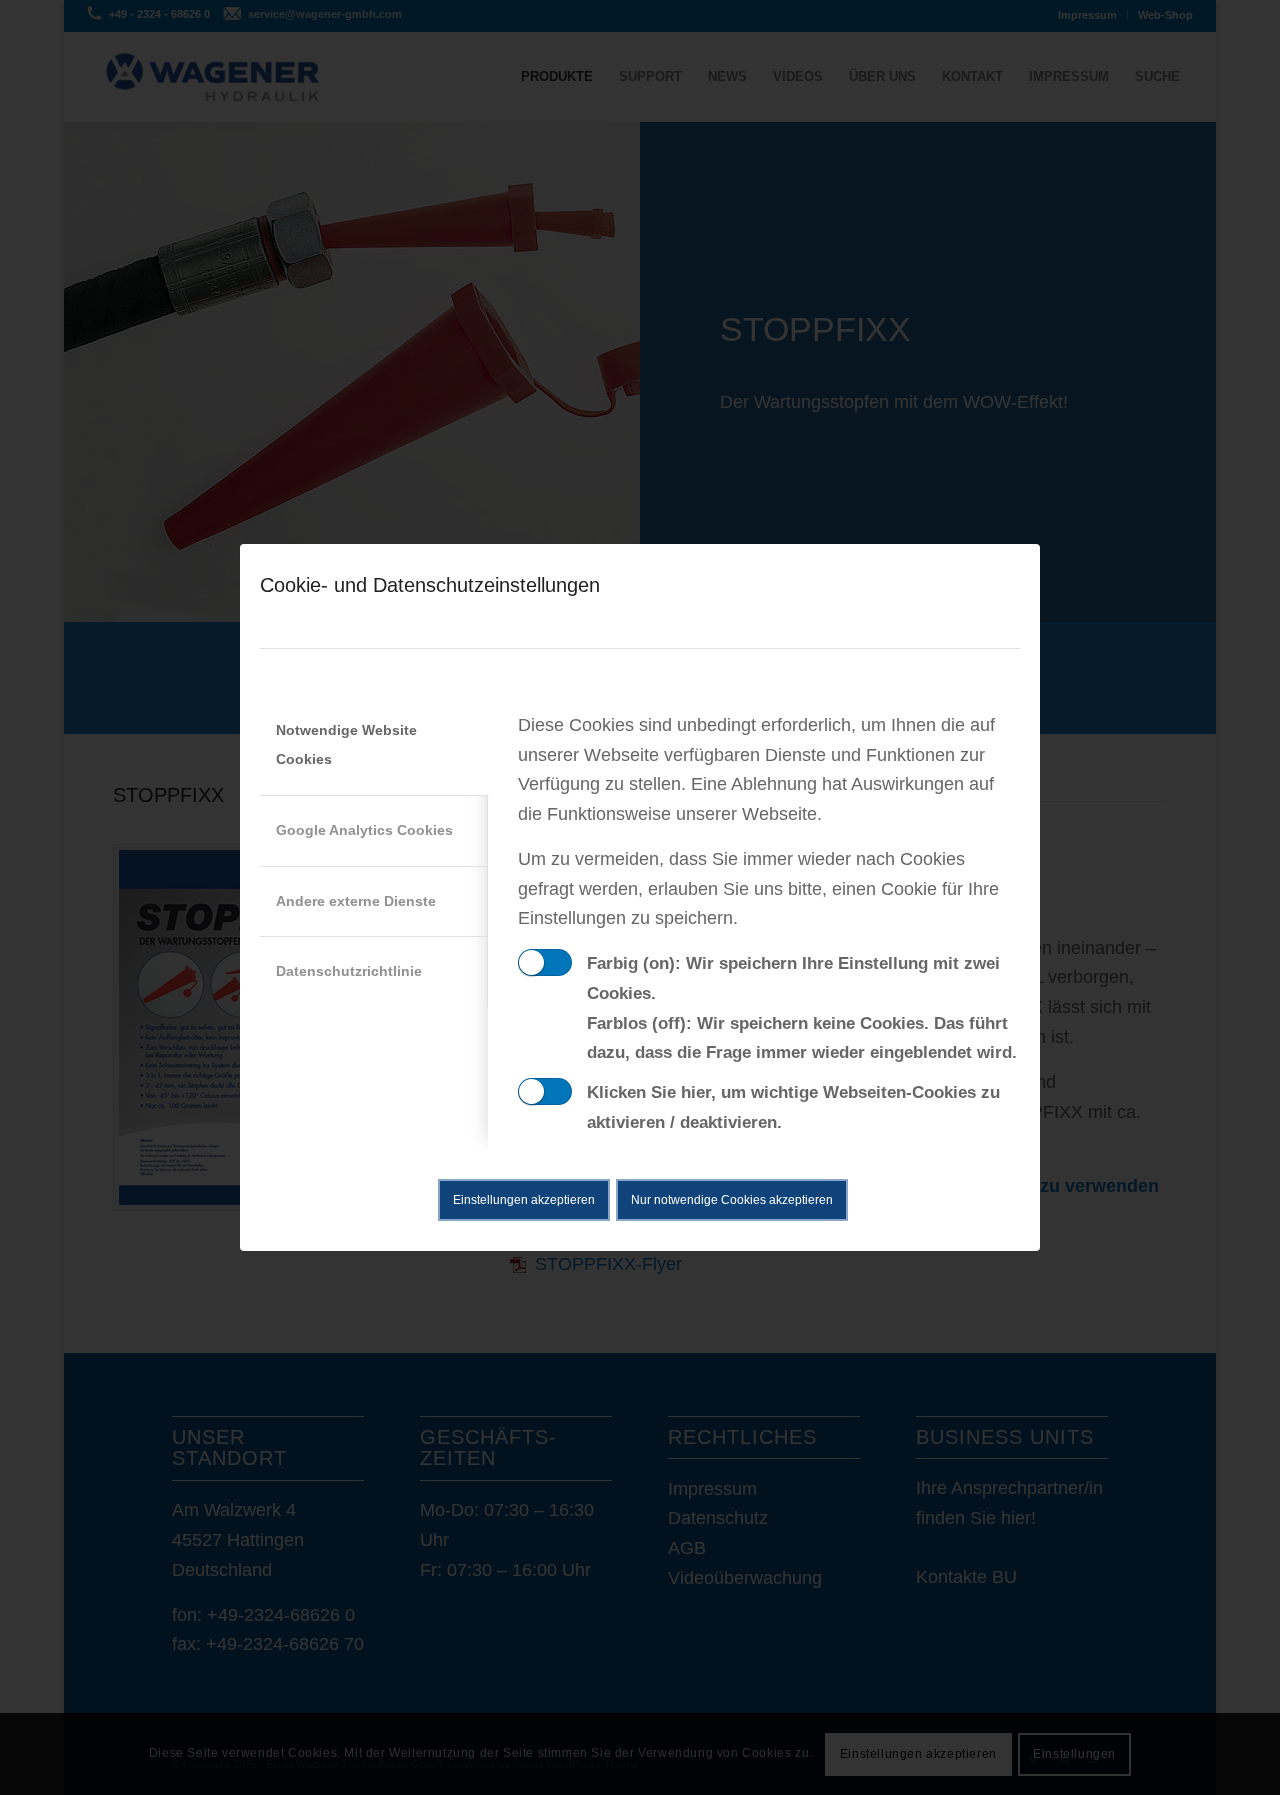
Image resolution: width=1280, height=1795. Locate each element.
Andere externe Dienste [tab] (356, 901)
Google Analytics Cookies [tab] (364, 830)
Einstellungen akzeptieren (524, 1200)
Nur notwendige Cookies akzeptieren (732, 1200)
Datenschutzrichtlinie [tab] (349, 971)
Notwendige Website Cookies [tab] (346, 745)
